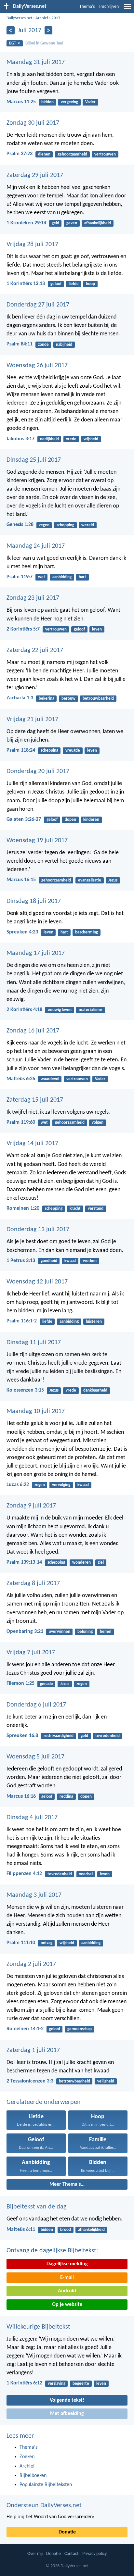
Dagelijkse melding (67, 2264)
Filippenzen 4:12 (24, 1874)
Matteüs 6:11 (21, 2230)
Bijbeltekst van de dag (36, 2207)
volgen (98, 1123)
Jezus (113, 880)
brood (66, 2230)
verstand (96, 1209)
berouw (68, 699)
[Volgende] (49, 30)
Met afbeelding (67, 2414)
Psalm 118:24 (21, 750)
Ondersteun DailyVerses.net (44, 2506)
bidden (47, 102)
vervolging (61, 1485)
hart (82, 577)
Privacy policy (94, 2554)
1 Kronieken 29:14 (26, 223)
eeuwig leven (60, 1010)
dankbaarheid (95, 1390)
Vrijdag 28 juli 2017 (32, 244)
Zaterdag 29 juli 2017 (35, 175)
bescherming (87, 932)
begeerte (81, 2384)
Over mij (35, 2554)
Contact (72, 2554)
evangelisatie (90, 880)
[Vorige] (11, 30)
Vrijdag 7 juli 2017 (31, 1653)
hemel (106, 1632)
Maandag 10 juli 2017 (36, 1411)
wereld (88, 525)
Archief (42, 18)
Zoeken (27, 2457)
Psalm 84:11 (20, 344)
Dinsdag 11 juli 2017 (34, 1343)
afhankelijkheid (98, 223)
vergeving (69, 102)
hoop (90, 284)
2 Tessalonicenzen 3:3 (30, 2081)
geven (72, 223)
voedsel (86, 1874)
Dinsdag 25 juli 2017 (34, 460)
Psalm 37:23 (20, 154)
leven (97, 629)
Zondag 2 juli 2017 (31, 1964)
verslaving (57, 2384)
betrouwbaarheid (98, 699)
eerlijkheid (49, 439)
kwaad (70, 1261)
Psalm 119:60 (21, 1122)
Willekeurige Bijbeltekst (38, 2327)
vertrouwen (105, 154)
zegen (44, 525)
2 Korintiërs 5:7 (23, 629)
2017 (56, 18)
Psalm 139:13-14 (24, 1562)
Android (67, 2291)
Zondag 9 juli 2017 (31, 1506)
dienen (44, 154)
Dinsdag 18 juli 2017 (34, 901)
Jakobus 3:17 (20, 439)
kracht (75, 1209)
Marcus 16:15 (21, 880)
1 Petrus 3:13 (21, 1261)
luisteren (94, 1322)
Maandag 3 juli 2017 (34, 1895)
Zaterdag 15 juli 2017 (35, 1100)
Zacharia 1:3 (20, 698)
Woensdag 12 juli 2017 (37, 1282)
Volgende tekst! (67, 2400)
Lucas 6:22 (18, 1485)
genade (47, 1684)
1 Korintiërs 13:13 (26, 284)
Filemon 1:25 (20, 1683)
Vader (90, 102)
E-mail (67, 2278)
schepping (65, 525)
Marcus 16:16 (21, 1796)
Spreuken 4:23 (22, 932)
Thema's (87, 7)
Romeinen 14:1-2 (25, 2029)
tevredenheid (107, 1736)
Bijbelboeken (33, 2476)
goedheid (49, 1261)
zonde (43, 345)
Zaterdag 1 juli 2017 (33, 2050)
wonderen (81, 1563)
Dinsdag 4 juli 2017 (32, 1818)
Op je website (67, 2305)
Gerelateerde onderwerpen (44, 2102)
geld (55, 223)
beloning (85, 1632)
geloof (56, 284)
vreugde (73, 750)
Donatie (67, 2532)
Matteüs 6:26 (21, 1079)
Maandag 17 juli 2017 (36, 953)
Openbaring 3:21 (25, 1632)
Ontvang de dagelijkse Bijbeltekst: (52, 2251)
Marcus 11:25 (21, 102)
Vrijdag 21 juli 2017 (32, 719)
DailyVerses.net (19, 18)
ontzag (47, 1943)
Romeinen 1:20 (23, 1208)
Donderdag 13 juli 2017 (38, 1230)
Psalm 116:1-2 (22, 1321)
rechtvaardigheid (59, 1736)
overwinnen (60, 1632)
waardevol (50, 1079)
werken (90, 1261)
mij (21, 2517)
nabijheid (64, 345)
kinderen (91, 820)
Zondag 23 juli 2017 (33, 598)
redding (66, 1797)
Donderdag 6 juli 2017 (36, 1705)
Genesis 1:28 (20, 525)
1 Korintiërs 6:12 (24, 2383)
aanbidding (62, 577)
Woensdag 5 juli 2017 (35, 1757)
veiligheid (106, 2081)
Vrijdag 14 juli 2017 (32, 1144)
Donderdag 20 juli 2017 (38, 771)
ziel (101, 1563)
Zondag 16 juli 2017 (33, 1031)
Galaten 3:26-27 (24, 819)
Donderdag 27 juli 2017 (38, 305)
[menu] (127, 9)
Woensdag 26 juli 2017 (37, 366)
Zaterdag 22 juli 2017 (35, 650)
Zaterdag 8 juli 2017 (33, 1583)
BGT (13, 43)
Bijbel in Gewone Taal (44, 43)
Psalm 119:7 (20, 577)
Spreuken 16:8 (22, 1736)
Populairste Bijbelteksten (46, 2485)
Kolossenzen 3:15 (25, 1390)
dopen (70, 820)
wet (42, 577)
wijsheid (91, 439)
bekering (47, 699)
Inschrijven (109, 7)
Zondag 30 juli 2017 (33, 123)
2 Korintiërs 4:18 (24, 1010)
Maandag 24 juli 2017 (36, 546)
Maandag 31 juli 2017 (36, 62)
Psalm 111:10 (21, 1943)
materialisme (90, 1010)
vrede (71, 439)
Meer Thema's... (67, 2184)
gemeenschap (80, 2029)
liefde (74, 284)
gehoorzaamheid (72, 154)
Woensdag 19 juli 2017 (37, 841)
